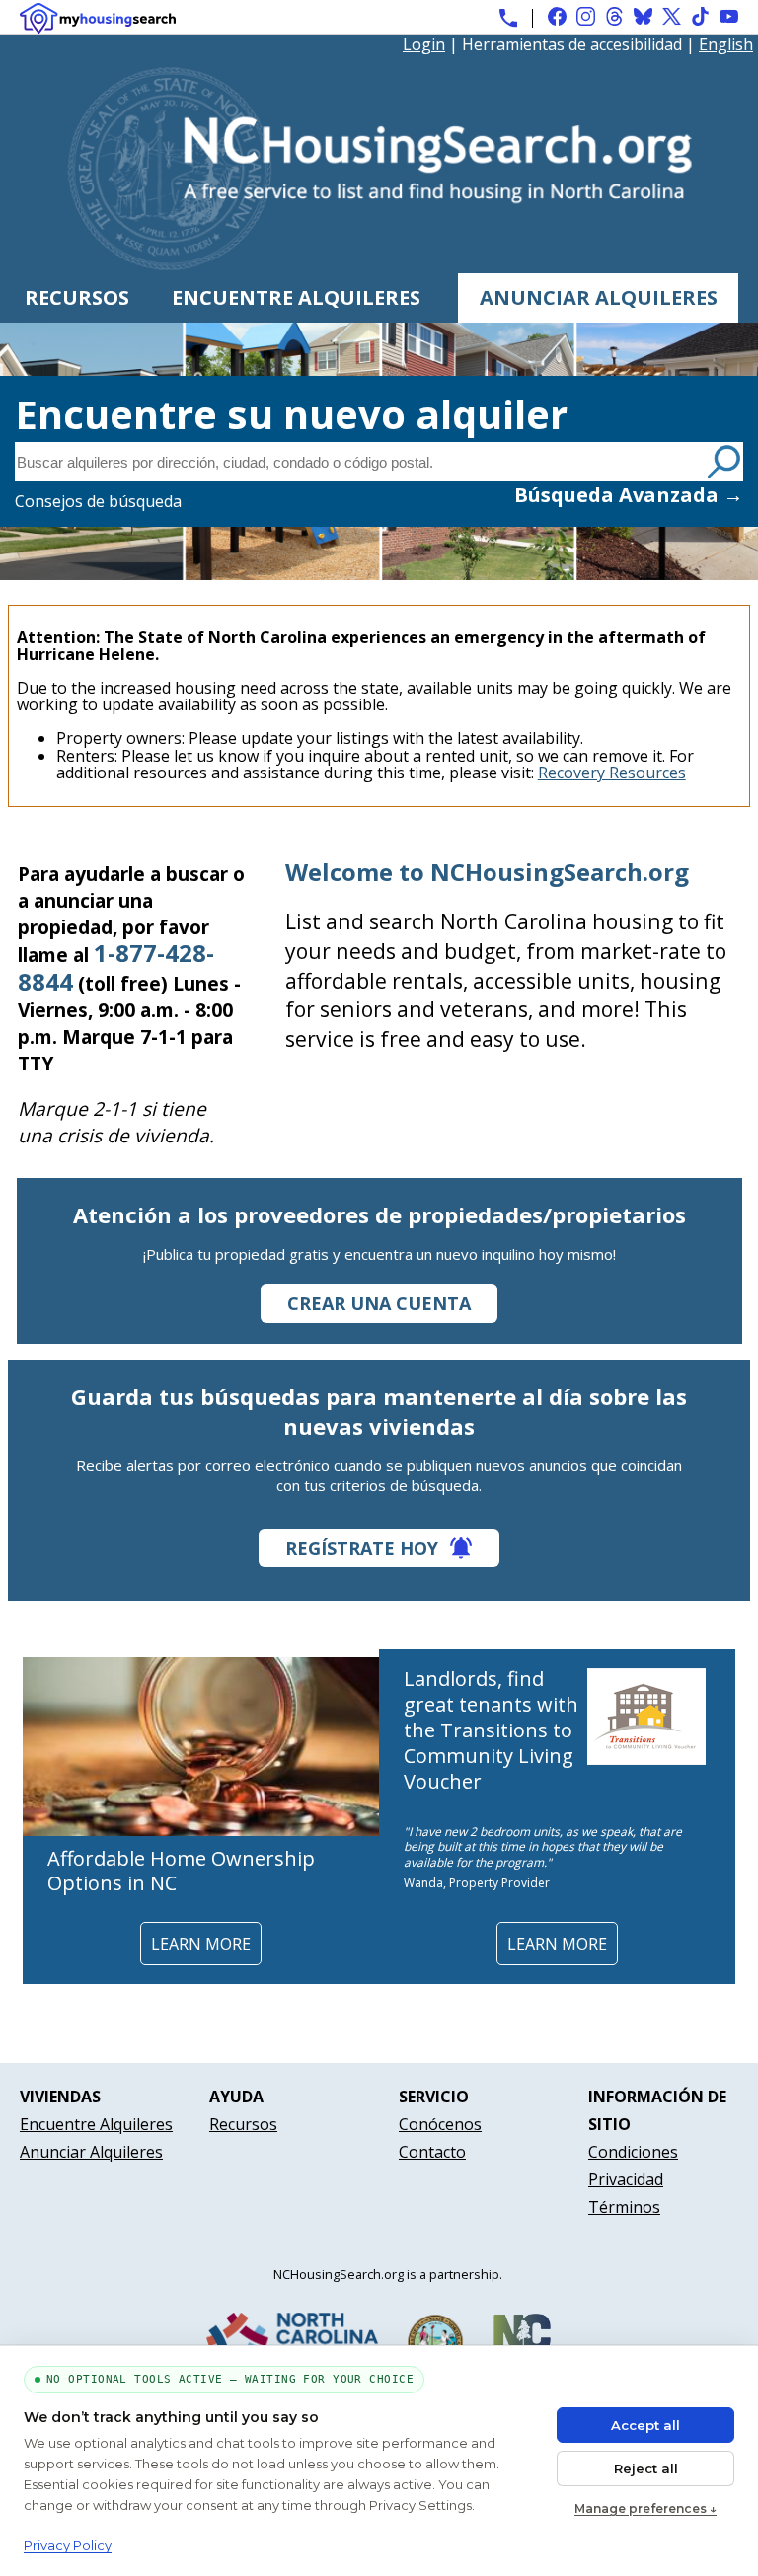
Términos (624, 2207)
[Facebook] (557, 16)
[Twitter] (672, 16)
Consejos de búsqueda (98, 501)
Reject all (646, 2468)
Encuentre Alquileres (296, 297)
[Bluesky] (643, 16)
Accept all (645, 2425)
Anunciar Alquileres (599, 297)
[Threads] (614, 16)
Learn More (201, 1944)
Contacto (432, 2152)
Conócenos (440, 2124)
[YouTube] (729, 16)
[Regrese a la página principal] (379, 263)
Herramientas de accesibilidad (572, 45)
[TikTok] (700, 16)
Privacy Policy (68, 2545)
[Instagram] (586, 16)
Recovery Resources (612, 773)
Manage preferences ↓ (645, 2508)
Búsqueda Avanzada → (629, 495)
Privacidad (626, 2179)
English (726, 44)
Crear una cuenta (379, 1303)
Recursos (77, 297)
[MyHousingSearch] (98, 18)
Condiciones (633, 2152)
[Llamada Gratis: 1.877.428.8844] (508, 18)
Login (424, 44)
